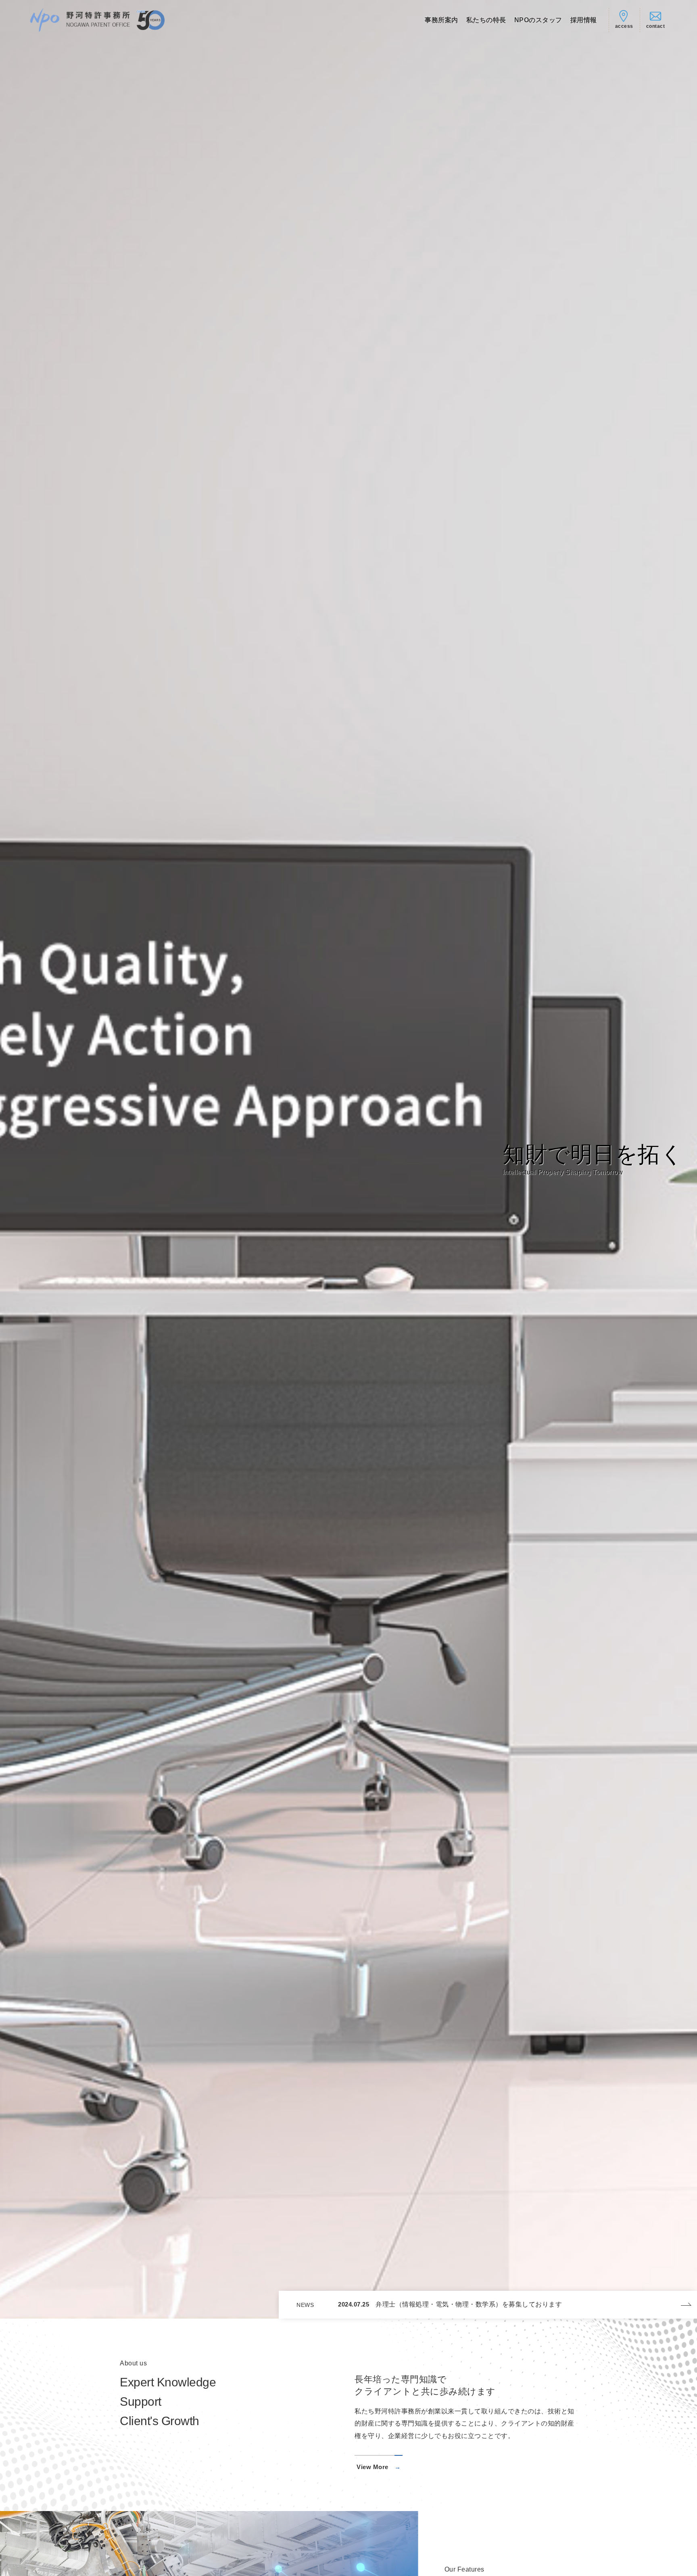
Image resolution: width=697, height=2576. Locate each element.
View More (372, 2467)
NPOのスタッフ (538, 20)
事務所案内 (441, 20)
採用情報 (584, 20)
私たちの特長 (486, 20)
